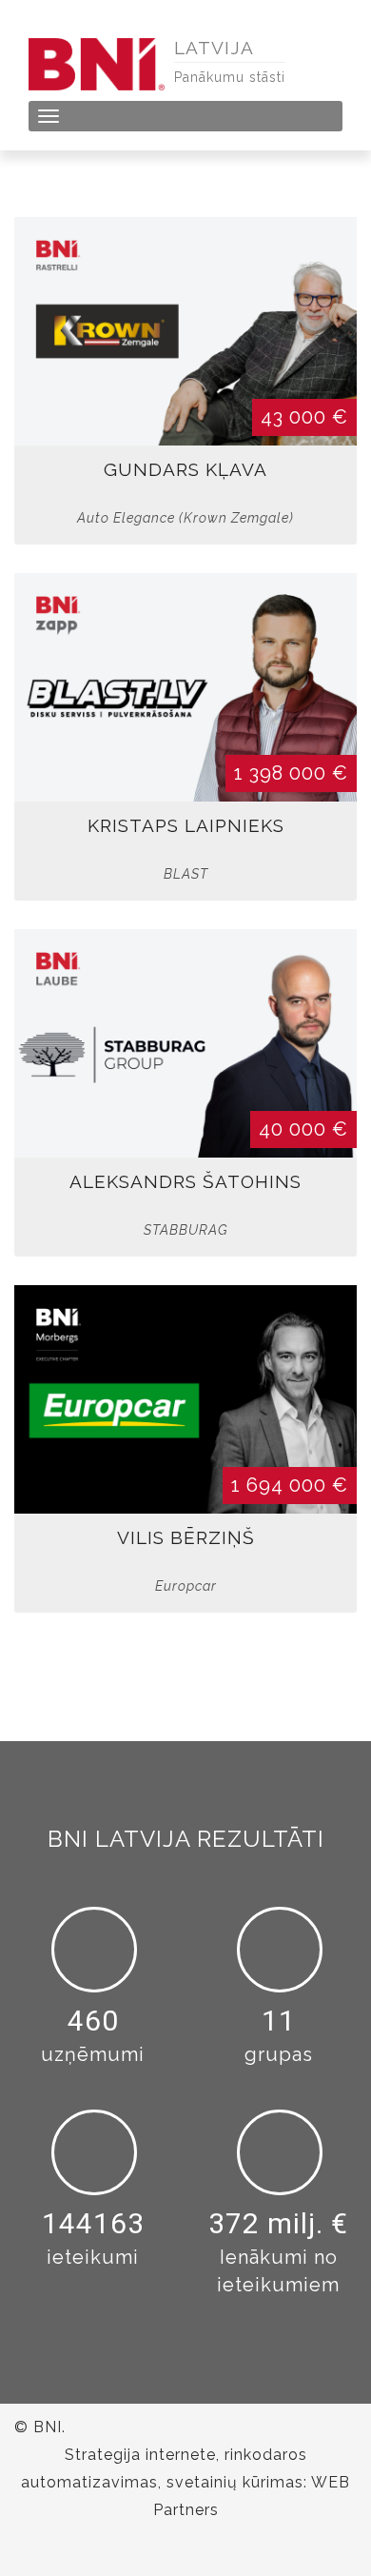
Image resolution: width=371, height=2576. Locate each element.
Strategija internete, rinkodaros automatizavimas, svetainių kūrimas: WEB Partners (185, 2482)
